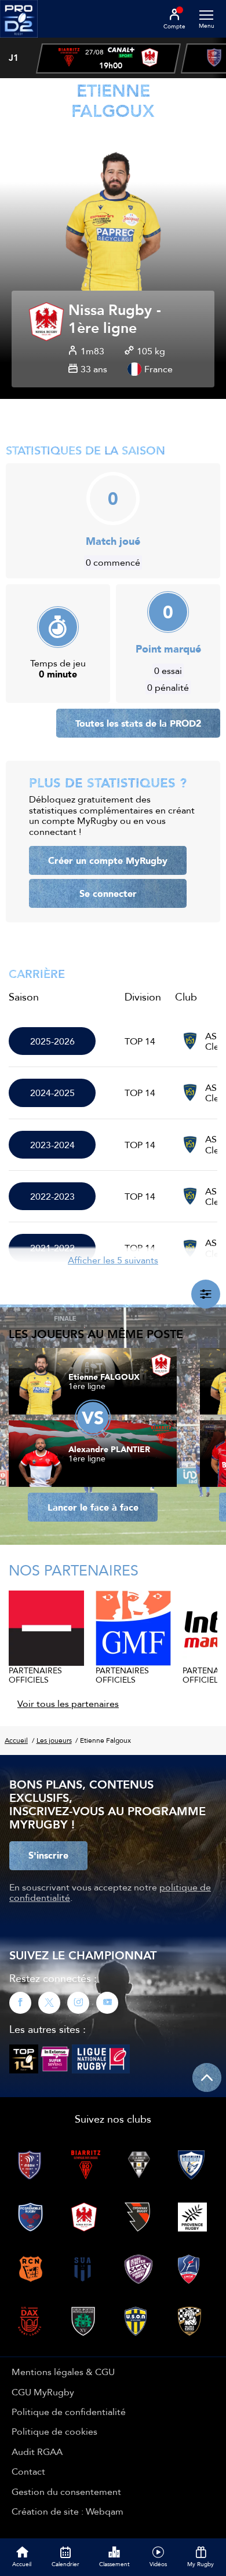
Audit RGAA (37, 2452)
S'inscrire (48, 1855)
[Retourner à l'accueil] (19, 41)
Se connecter (108, 893)
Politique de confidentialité (69, 2412)
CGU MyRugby (43, 2392)
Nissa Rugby (110, 311)
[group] (108, 58)
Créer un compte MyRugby (108, 860)
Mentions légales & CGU (63, 2372)
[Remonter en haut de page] (207, 2077)
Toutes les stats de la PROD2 (138, 723)
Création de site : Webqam (68, 2511)
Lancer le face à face (93, 1507)
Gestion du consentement (66, 2491)
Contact (28, 2471)
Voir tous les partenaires (68, 1703)
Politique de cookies (54, 2431)
